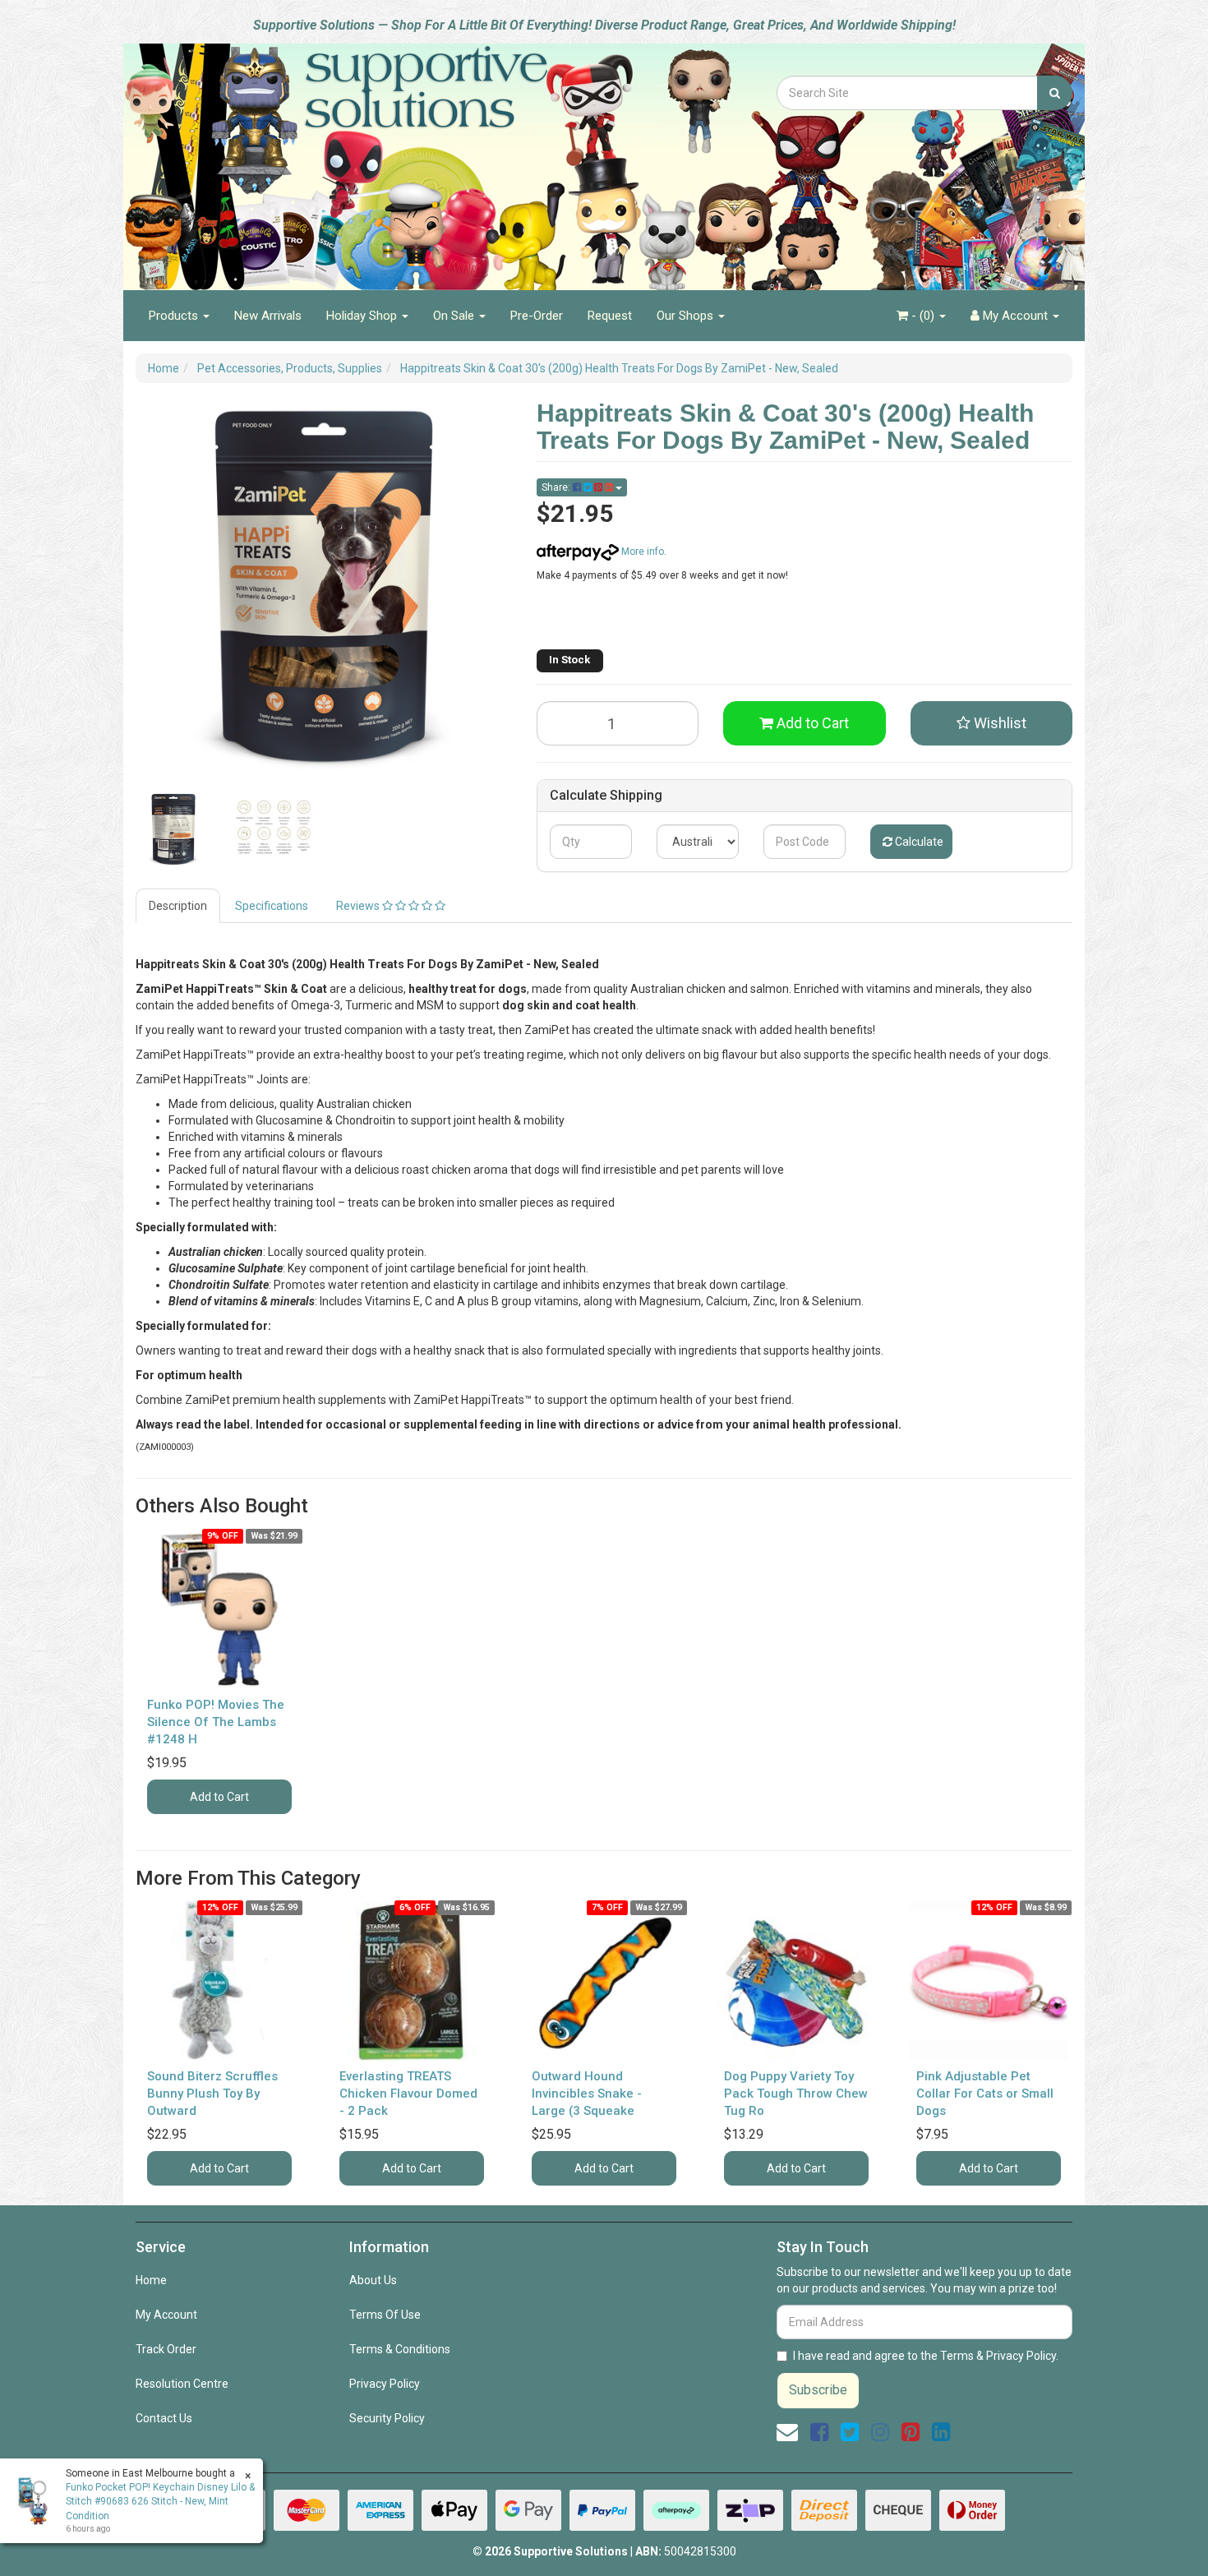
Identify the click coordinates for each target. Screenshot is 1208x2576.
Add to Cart (811, 723)
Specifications (272, 906)
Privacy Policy (385, 2384)
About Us (373, 2280)
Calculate (918, 842)
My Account (166, 2315)
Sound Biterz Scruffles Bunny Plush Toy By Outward (212, 2094)
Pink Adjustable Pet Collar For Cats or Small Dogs (985, 2094)
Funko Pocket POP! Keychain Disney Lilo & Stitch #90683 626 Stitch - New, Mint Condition (160, 2501)
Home (151, 2280)
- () (923, 316)
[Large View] (173, 829)
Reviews (359, 906)
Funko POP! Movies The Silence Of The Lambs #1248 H (216, 1722)
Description (178, 906)
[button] (992, 723)
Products (175, 316)
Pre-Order (537, 316)
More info (641, 552)
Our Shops (687, 316)
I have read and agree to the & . (926, 2356)
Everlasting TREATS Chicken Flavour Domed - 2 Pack (408, 2094)
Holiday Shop (363, 316)
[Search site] (1055, 93)
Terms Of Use (385, 2315)
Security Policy (387, 2418)
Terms (957, 2356)
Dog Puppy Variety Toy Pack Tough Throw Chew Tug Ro (796, 2094)
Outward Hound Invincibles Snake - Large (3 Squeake (587, 2094)
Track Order (166, 2349)
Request (610, 316)
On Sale (455, 316)
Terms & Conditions (400, 2349)
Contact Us (164, 2418)
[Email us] (787, 2432)
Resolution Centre (182, 2384)
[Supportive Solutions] (382, 158)
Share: (557, 487)
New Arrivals (268, 316)
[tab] (179, 906)
